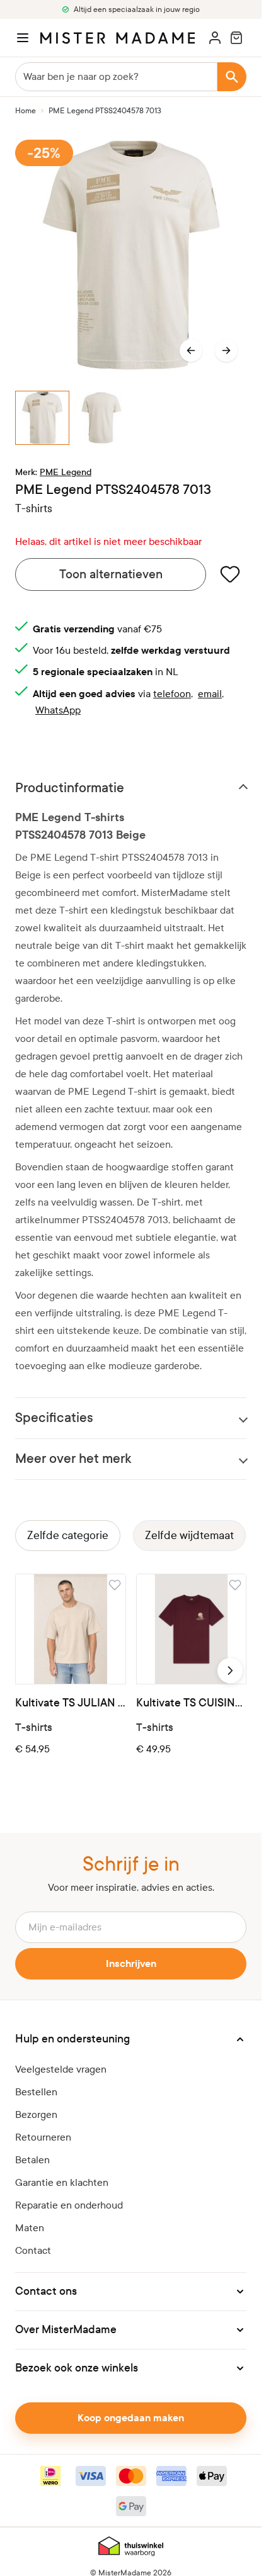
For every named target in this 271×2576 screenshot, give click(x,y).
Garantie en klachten (62, 2182)
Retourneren (43, 2137)
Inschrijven (131, 1964)
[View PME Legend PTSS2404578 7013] (42, 418)
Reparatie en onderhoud (69, 2205)
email (210, 694)
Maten (30, 2228)
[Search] (232, 77)
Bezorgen (36, 2114)
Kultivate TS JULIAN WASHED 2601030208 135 (71, 1703)
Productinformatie (70, 788)
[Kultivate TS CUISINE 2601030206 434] (192, 1629)
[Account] (215, 38)
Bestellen (36, 2092)
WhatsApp (58, 710)
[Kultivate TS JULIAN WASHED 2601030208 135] (71, 1629)
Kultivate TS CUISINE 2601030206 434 (192, 1703)
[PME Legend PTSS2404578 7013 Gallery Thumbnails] (131, 418)
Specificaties (54, 1418)
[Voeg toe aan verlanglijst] (230, 574)
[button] (131, 2039)
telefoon (172, 694)
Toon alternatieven (111, 574)
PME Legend (66, 472)
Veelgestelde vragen (61, 2069)
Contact (33, 2250)
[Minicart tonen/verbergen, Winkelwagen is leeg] (236, 38)
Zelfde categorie (68, 1536)
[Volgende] (226, 350)
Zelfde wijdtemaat (189, 1536)
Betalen (32, 2160)
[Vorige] (191, 350)
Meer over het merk (73, 1459)
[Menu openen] (23, 38)
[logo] (118, 38)
